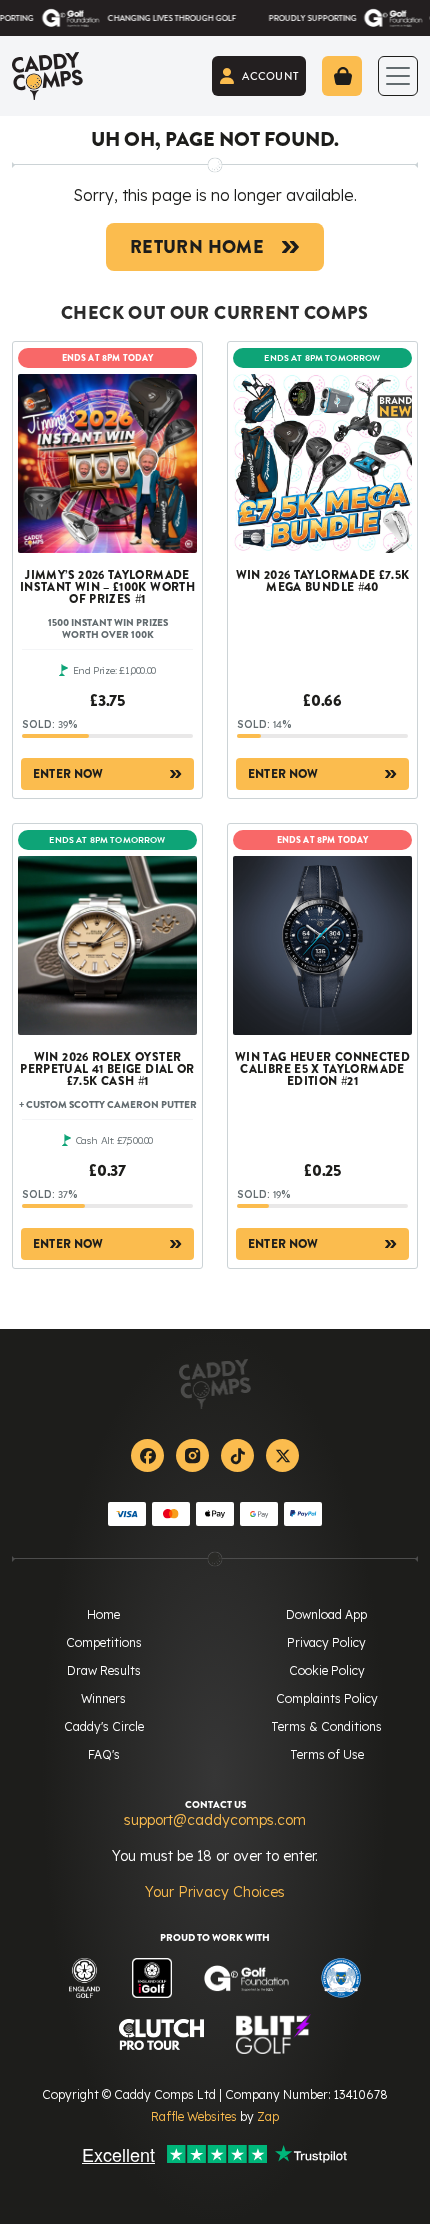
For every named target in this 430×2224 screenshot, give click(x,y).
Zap (268, 2116)
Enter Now (68, 774)
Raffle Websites (194, 2116)
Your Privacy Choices (215, 1892)
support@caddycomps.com (215, 1820)
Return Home (197, 247)
